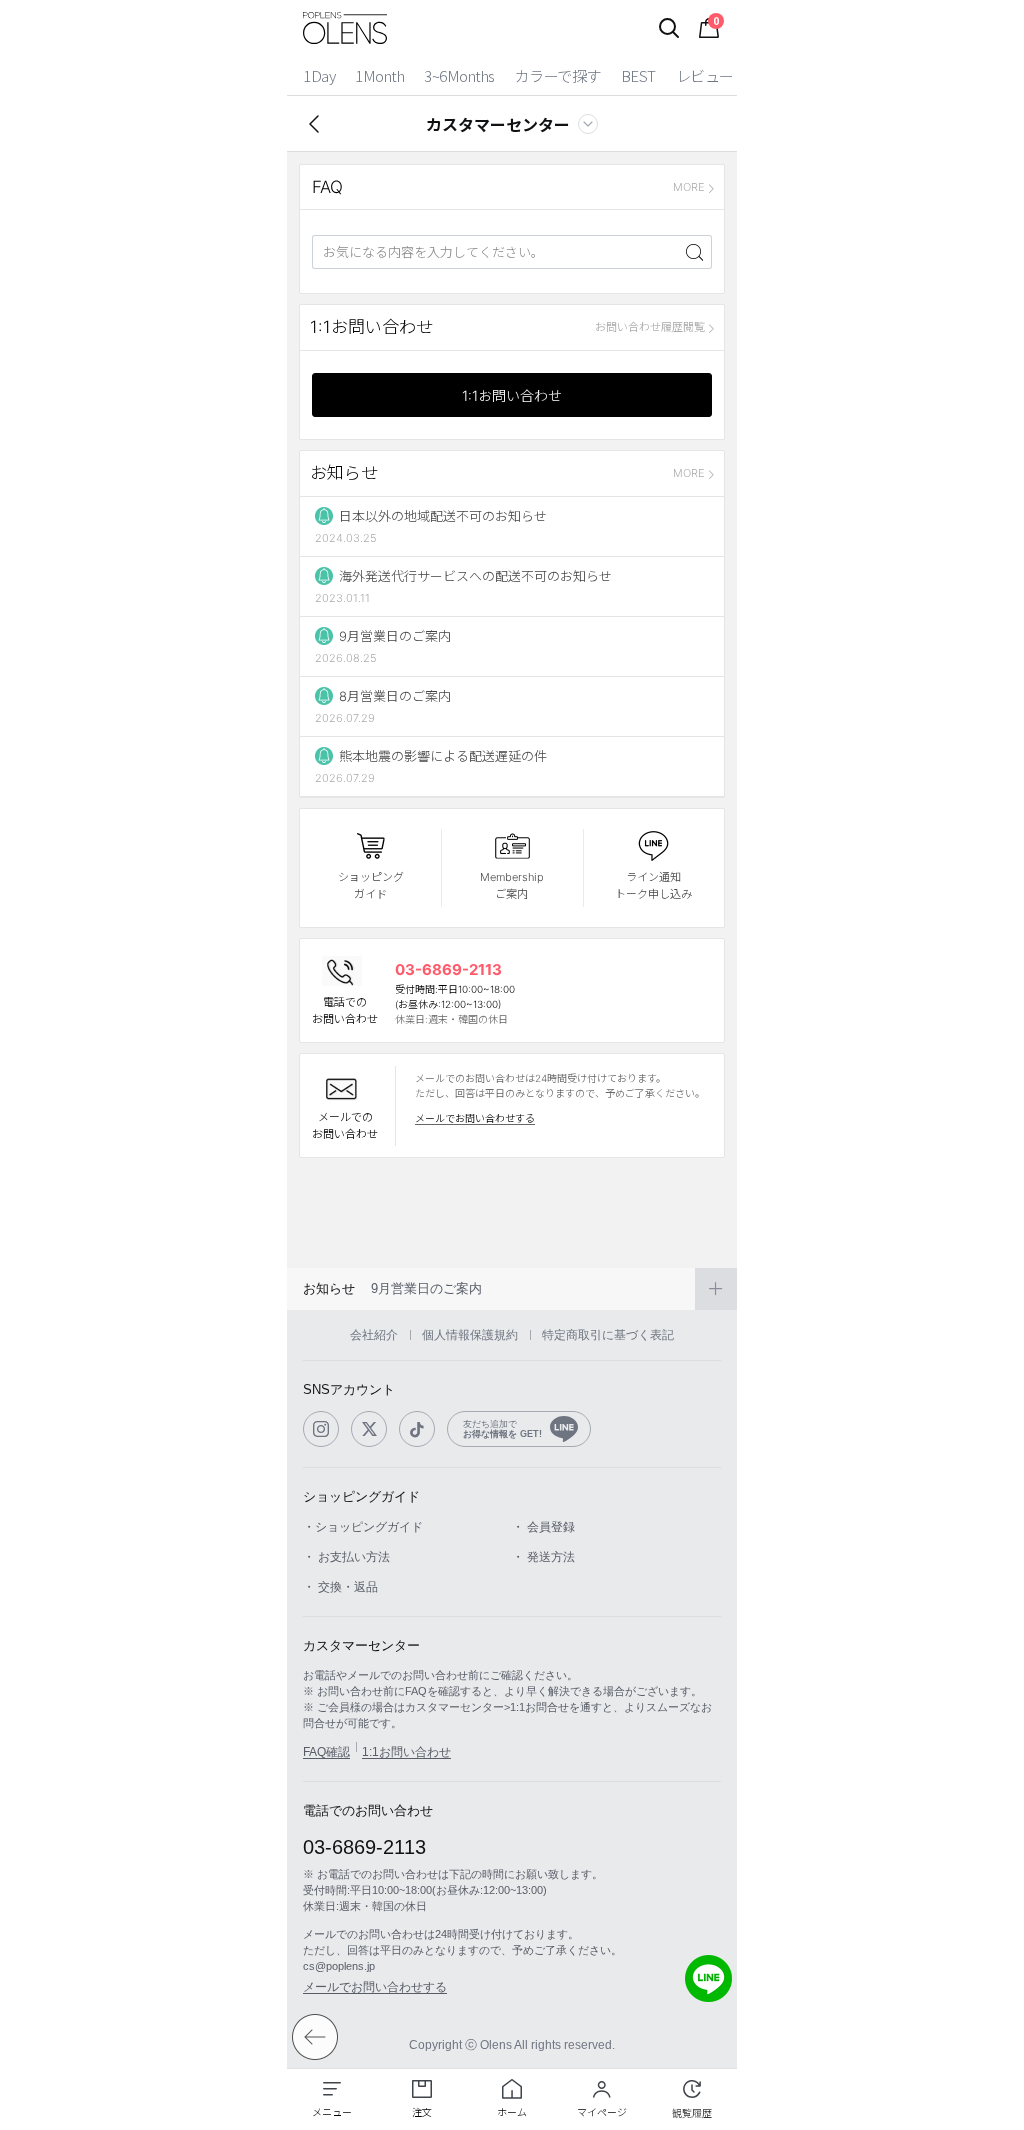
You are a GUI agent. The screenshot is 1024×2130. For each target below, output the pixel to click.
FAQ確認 (326, 1752)
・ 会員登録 (543, 1527)
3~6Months (459, 75)
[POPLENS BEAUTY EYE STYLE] (345, 28)
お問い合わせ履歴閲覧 (650, 327)
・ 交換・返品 (340, 1587)
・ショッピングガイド (363, 1527)
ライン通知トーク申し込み (653, 885)
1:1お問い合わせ (512, 395)
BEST (638, 75)
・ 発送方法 (543, 1557)
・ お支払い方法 (346, 1557)
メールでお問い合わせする (475, 1118)
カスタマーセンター (498, 124)
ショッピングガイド (371, 885)
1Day (319, 75)
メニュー (332, 2112)
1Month (379, 75)
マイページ (602, 2112)
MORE (689, 187)
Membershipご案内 (512, 885)
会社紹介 (374, 1335)
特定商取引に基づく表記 (608, 1335)
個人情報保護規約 (470, 1335)
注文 (422, 2112)
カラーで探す (558, 75)
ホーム (512, 2112)
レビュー (705, 75)
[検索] (669, 28)
